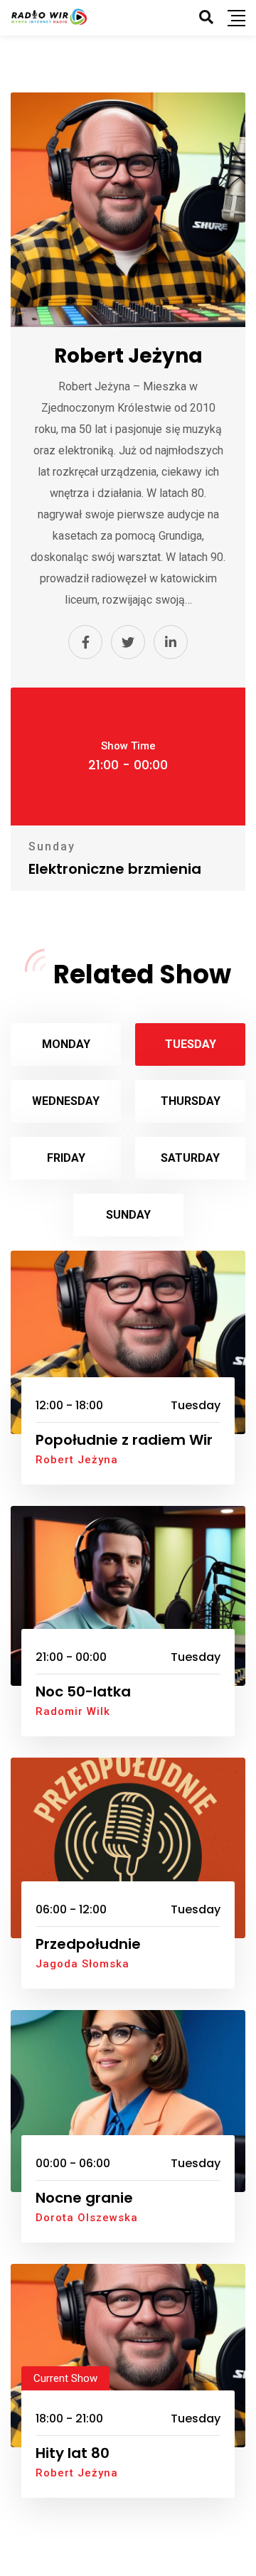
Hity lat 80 (73, 2453)
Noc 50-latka (83, 1691)
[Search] (206, 17)
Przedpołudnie (88, 1944)
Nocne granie (84, 2198)
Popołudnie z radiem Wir (124, 1440)
